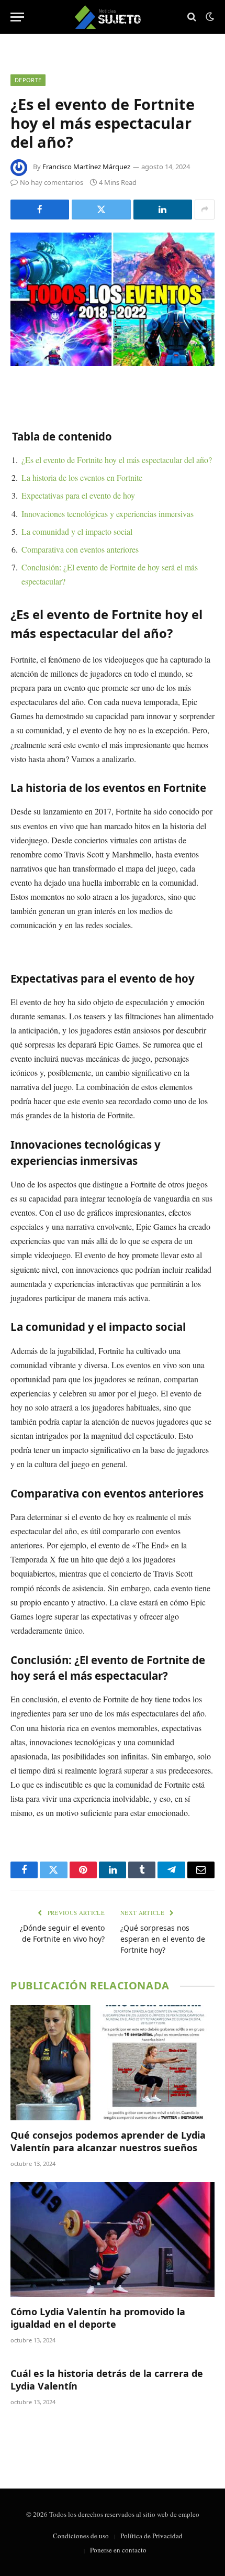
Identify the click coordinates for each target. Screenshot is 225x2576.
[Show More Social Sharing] (205, 210)
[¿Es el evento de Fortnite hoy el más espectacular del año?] (113, 299)
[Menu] (17, 17)
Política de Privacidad (151, 2536)
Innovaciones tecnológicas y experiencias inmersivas (108, 514)
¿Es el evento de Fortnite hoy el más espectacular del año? (117, 460)
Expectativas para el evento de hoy (78, 495)
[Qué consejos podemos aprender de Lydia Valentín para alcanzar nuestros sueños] (113, 2062)
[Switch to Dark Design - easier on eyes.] (209, 17)
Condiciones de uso (81, 2536)
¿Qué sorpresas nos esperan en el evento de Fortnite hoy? (163, 1939)
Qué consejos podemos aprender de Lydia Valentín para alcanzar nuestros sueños (108, 2141)
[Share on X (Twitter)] (101, 210)
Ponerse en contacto (118, 2550)
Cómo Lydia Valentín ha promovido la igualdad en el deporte (98, 2318)
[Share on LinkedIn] (163, 210)
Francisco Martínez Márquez (86, 167)
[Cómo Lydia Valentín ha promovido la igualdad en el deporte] (113, 2239)
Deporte (28, 80)
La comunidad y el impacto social (77, 531)
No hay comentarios (52, 182)
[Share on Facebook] (40, 210)
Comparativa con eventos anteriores (80, 549)
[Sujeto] (113, 17)
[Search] (192, 17)
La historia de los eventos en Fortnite (82, 477)
